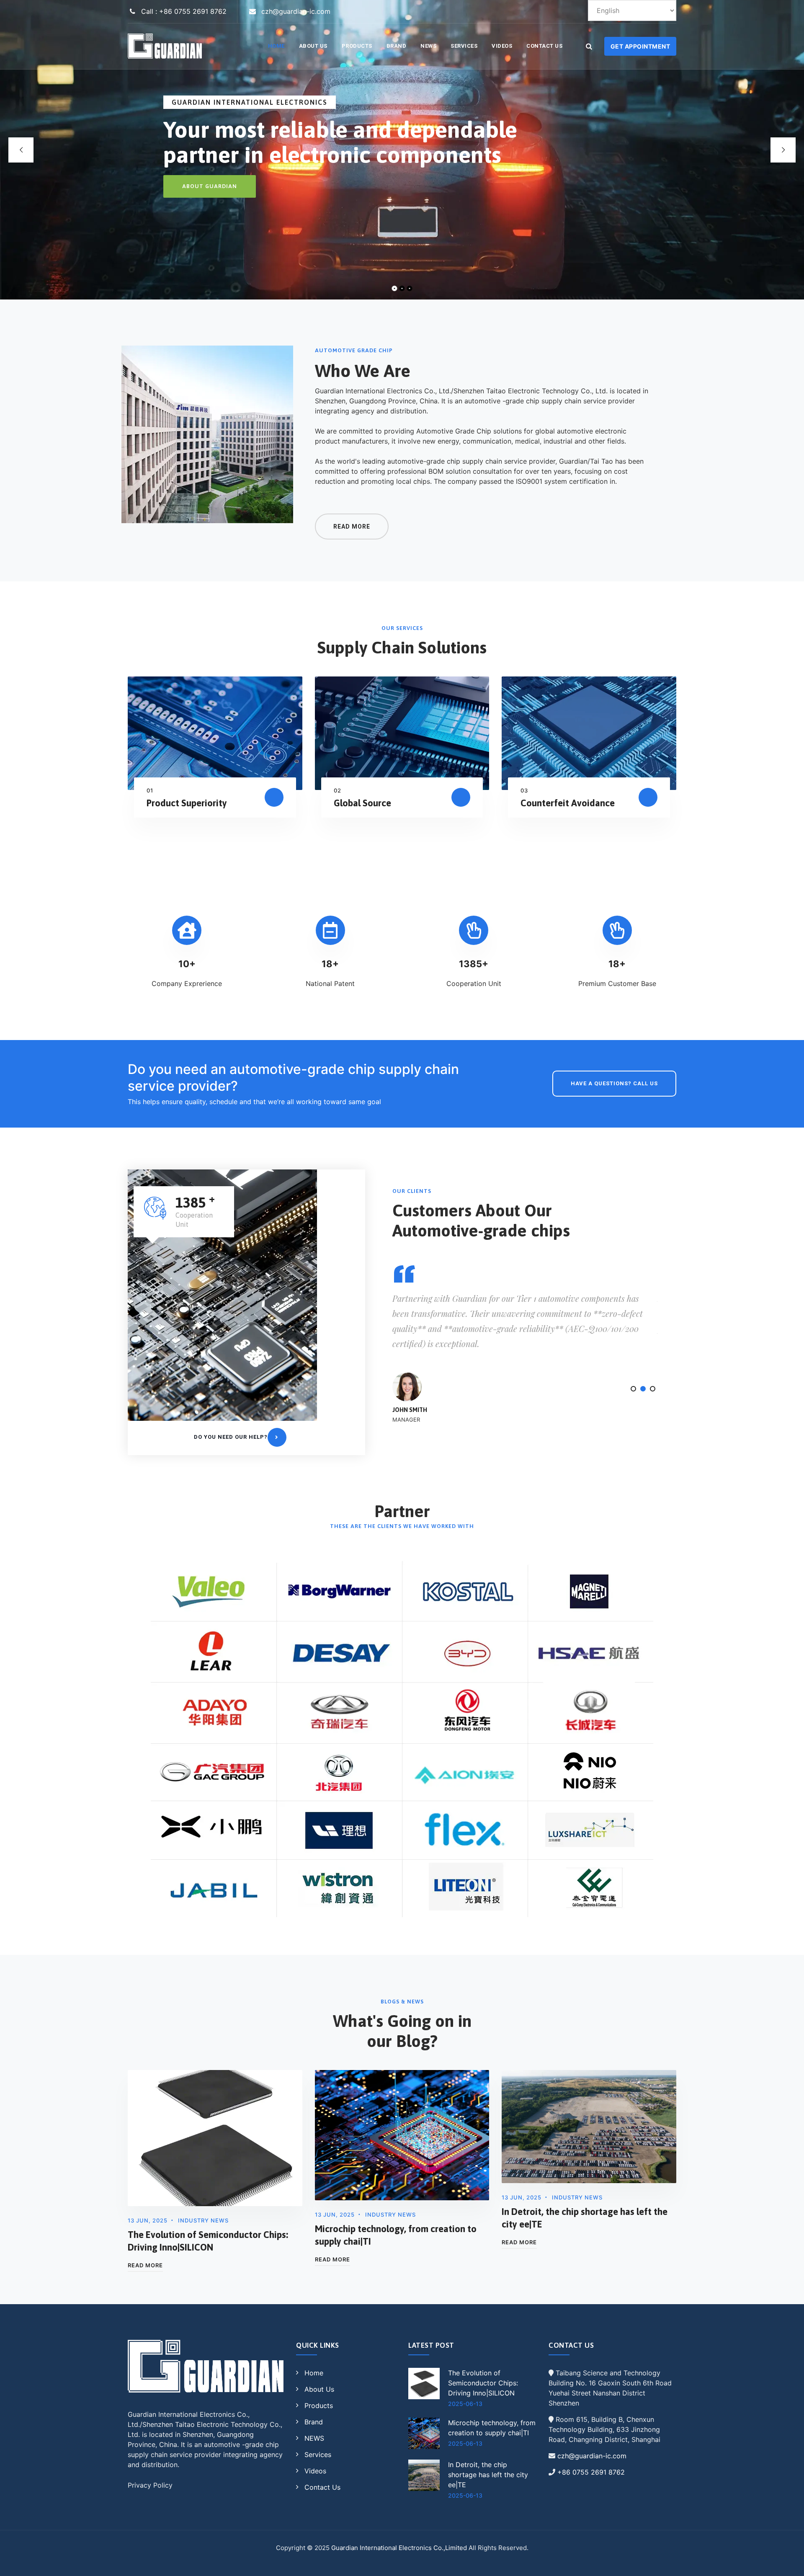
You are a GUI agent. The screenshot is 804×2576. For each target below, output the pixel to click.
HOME (276, 46)
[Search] (589, 46)
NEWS (428, 46)
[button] (633, 1389)
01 (150, 790)
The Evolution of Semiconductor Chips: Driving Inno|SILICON (483, 2383)
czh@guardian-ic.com (592, 2456)
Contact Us (544, 46)
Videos (502, 46)
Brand (397, 46)
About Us (313, 46)
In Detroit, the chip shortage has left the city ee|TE (488, 2475)
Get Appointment (640, 46)
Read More (145, 2265)
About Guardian (210, 186)
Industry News (203, 2220)
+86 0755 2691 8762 (591, 2472)
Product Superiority (187, 803)
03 (524, 790)
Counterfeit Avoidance (568, 803)
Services (464, 46)
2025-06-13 (465, 2404)
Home (314, 2373)
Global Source (362, 803)
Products (357, 46)
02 (338, 790)
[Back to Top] (786, 2562)
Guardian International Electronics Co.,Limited (399, 2548)
